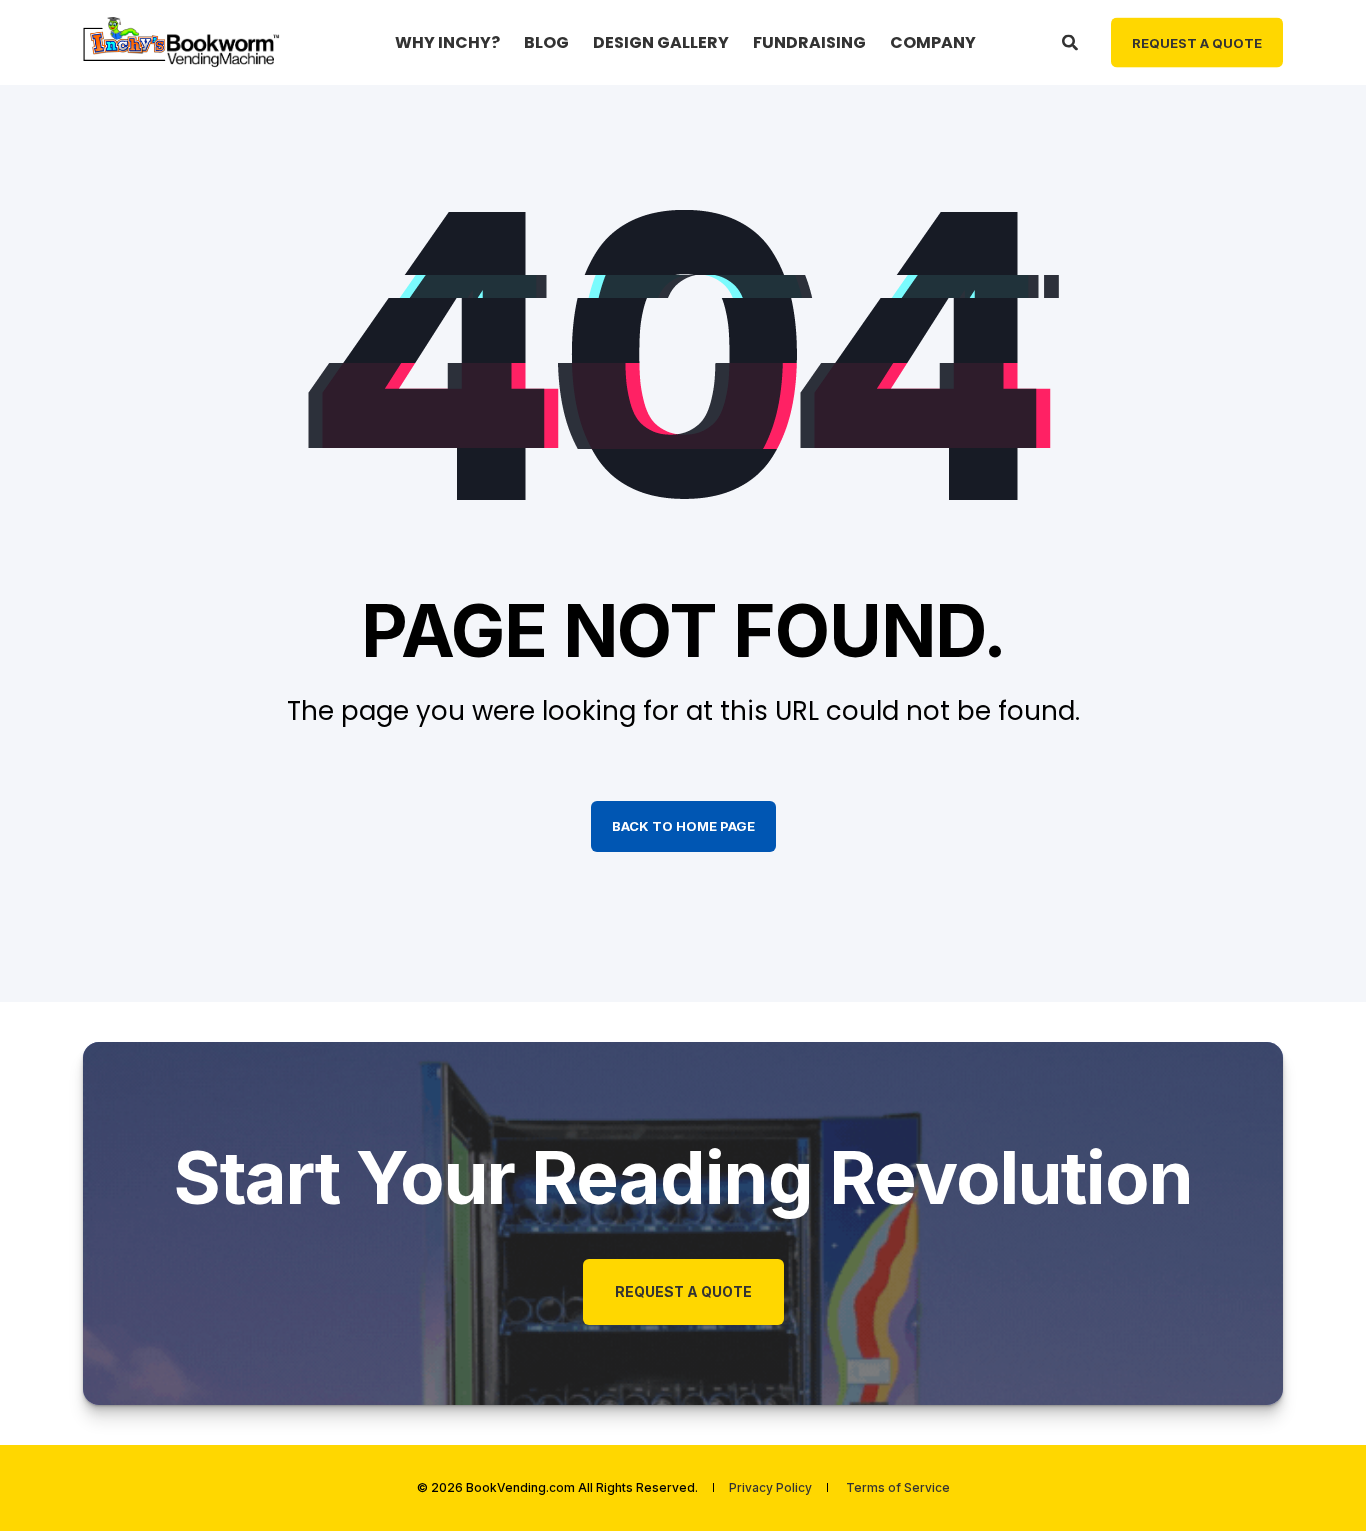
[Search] (1071, 41)
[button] (1316, 1481)
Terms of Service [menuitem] (898, 1488)
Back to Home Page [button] (683, 826)
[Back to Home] (183, 41)
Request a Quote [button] (1197, 42)
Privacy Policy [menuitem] (770, 1488)
